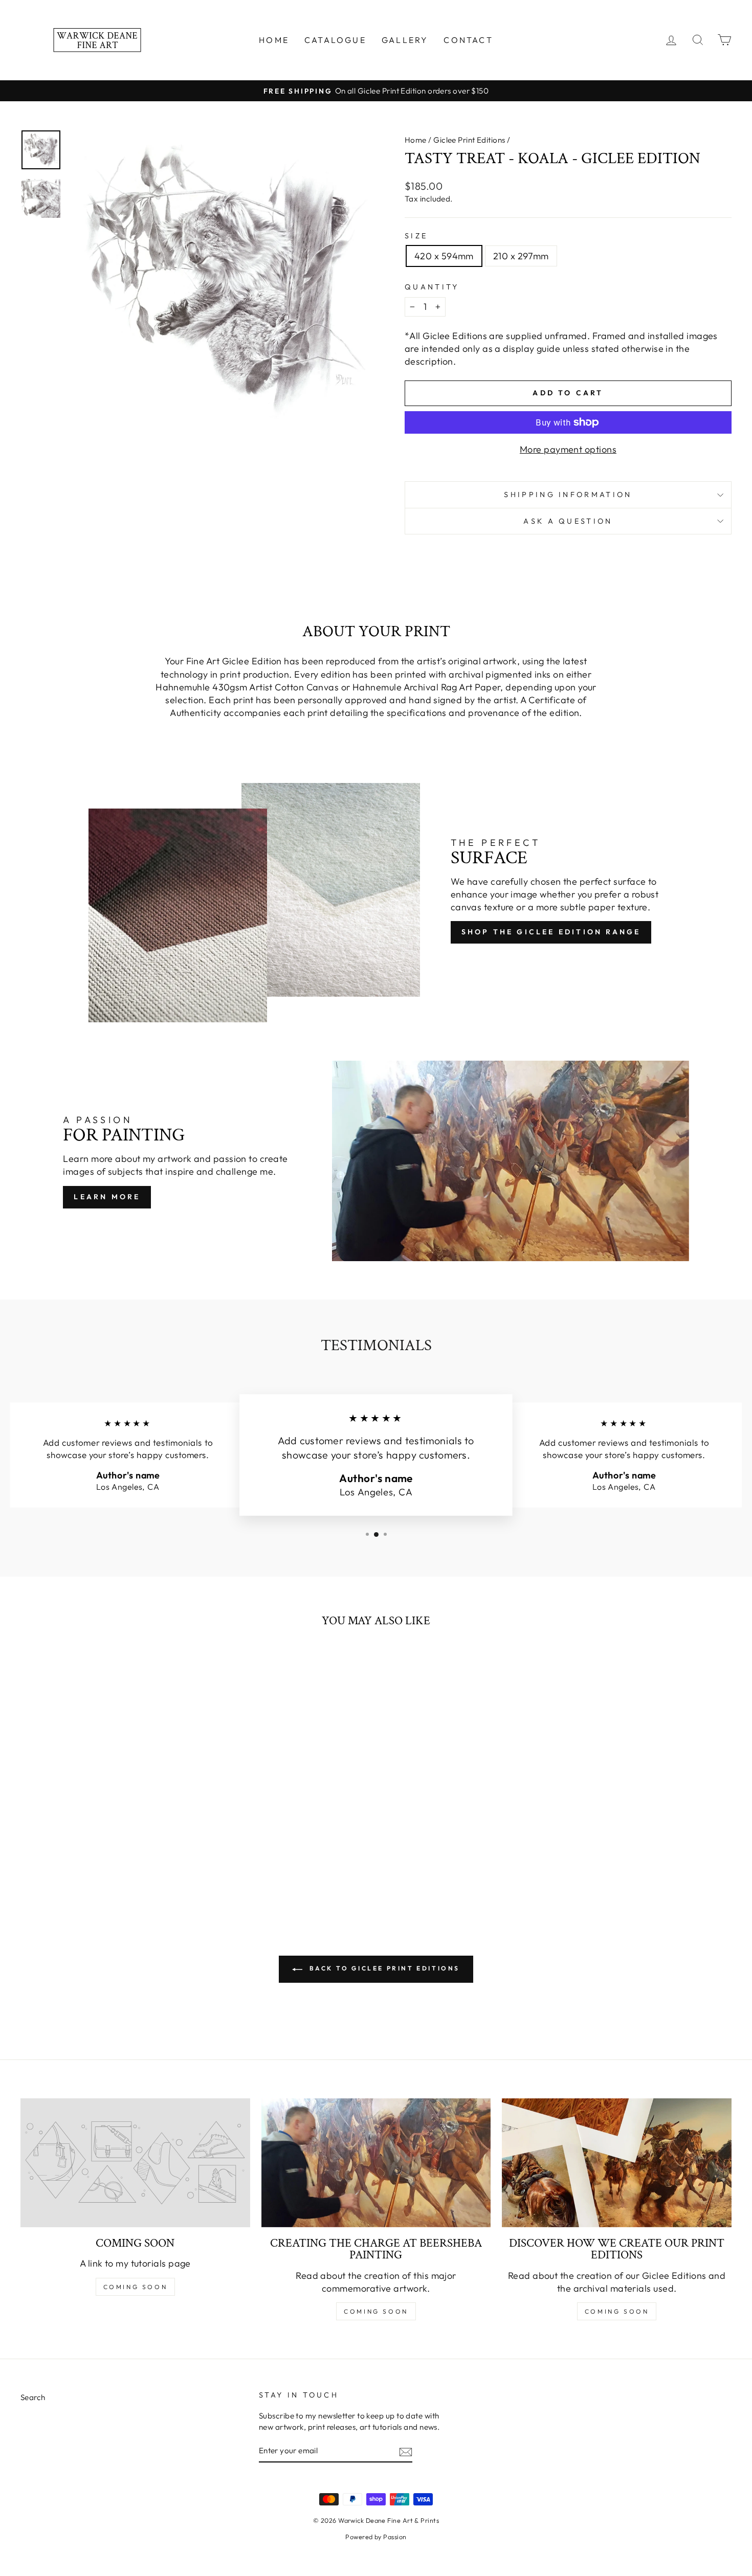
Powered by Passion (376, 2537)
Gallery (405, 40)
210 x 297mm (521, 256)
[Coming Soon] (135, 2163)
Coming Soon (136, 2287)
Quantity (432, 287)
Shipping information (568, 495)
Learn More (107, 1197)
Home (274, 40)
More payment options (568, 449)
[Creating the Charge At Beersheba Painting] (376, 2163)
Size (416, 236)
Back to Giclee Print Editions (383, 1968)
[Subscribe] (406, 2451)
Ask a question (568, 521)
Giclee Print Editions (469, 140)
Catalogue (335, 40)
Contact (468, 40)
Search (33, 2397)
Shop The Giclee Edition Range (551, 932)
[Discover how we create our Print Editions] (617, 2163)
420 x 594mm (444, 256)
